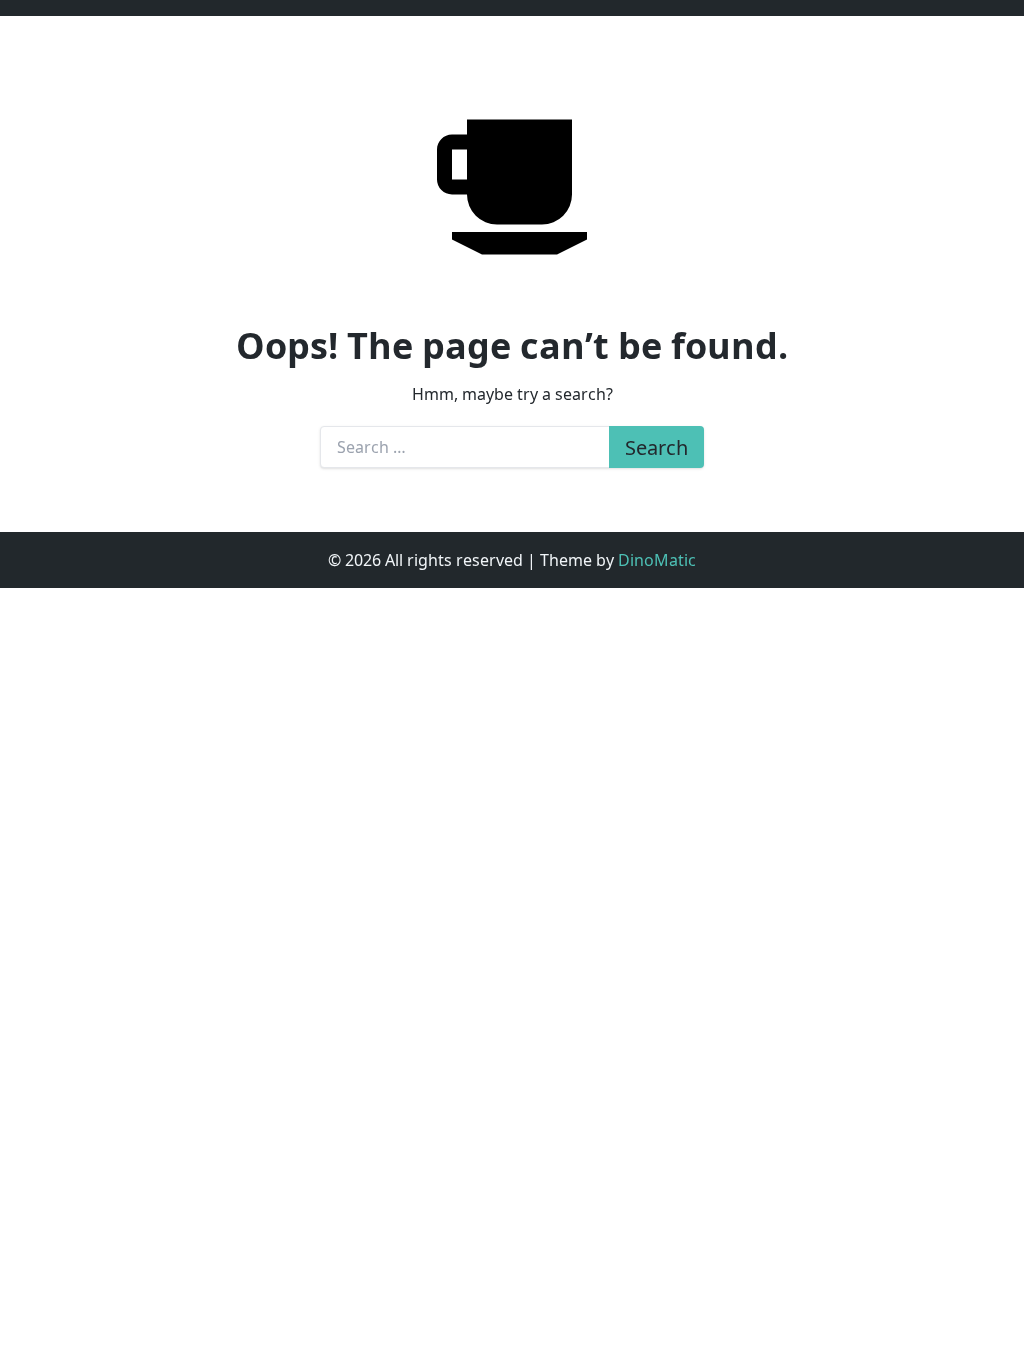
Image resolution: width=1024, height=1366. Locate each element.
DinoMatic (657, 560)
